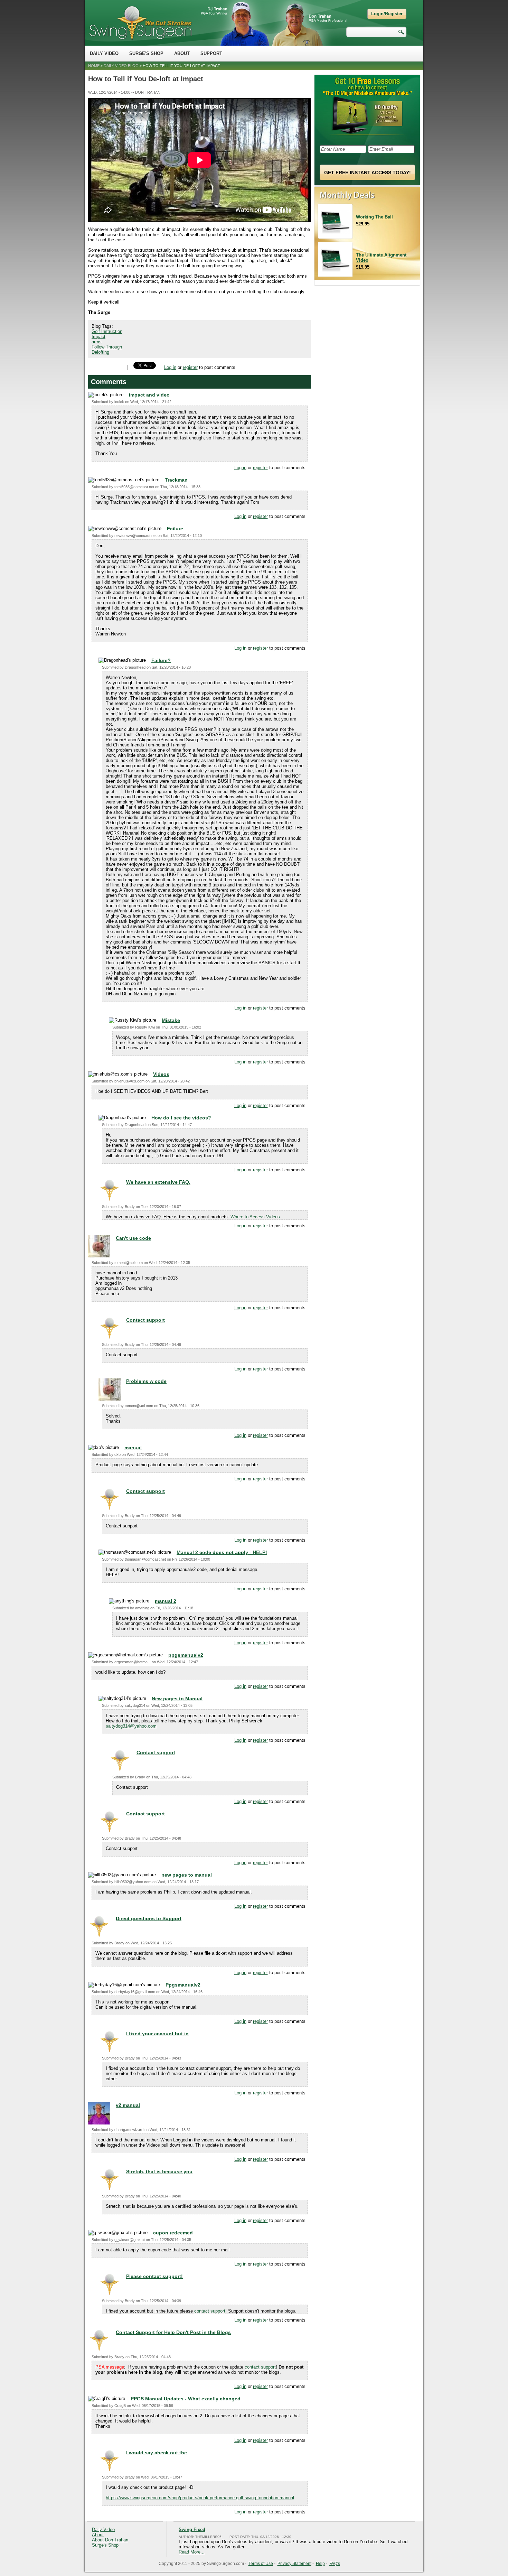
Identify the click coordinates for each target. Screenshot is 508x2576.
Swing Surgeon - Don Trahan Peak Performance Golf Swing (140, 23)
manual (133, 1448)
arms (97, 342)
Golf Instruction (107, 331)
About (182, 53)
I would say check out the (157, 2453)
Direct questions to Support (149, 1918)
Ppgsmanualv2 (183, 1985)
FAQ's (335, 2564)
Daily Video (104, 53)
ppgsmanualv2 (186, 1655)
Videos (161, 1074)
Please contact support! (154, 2276)
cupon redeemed (173, 2233)
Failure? (161, 660)
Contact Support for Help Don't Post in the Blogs (173, 2332)
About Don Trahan (110, 2540)
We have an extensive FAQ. (158, 1182)
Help (320, 2564)
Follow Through (107, 347)
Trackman (176, 480)
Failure (175, 529)
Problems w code (146, 1381)
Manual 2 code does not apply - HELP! (222, 1552)
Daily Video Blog (121, 66)
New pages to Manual (177, 1699)
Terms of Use (261, 2564)
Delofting (100, 352)
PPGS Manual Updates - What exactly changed (186, 2399)
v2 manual (128, 2105)
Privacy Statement (294, 2564)
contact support (210, 2311)
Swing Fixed (192, 2529)
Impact (98, 337)
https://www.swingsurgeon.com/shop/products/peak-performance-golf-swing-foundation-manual (200, 2498)
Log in (170, 367)
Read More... (192, 2552)
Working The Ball (374, 217)
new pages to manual (187, 1875)
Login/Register (387, 14)
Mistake (171, 1020)
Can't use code (133, 1238)
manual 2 (166, 1601)
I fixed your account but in (157, 2034)
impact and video (149, 395)
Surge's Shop (146, 53)
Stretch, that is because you (159, 2172)
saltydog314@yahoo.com (131, 1726)
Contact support (145, 1320)
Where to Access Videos (255, 1217)
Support (211, 53)
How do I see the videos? (181, 1118)
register (190, 367)
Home (94, 66)
